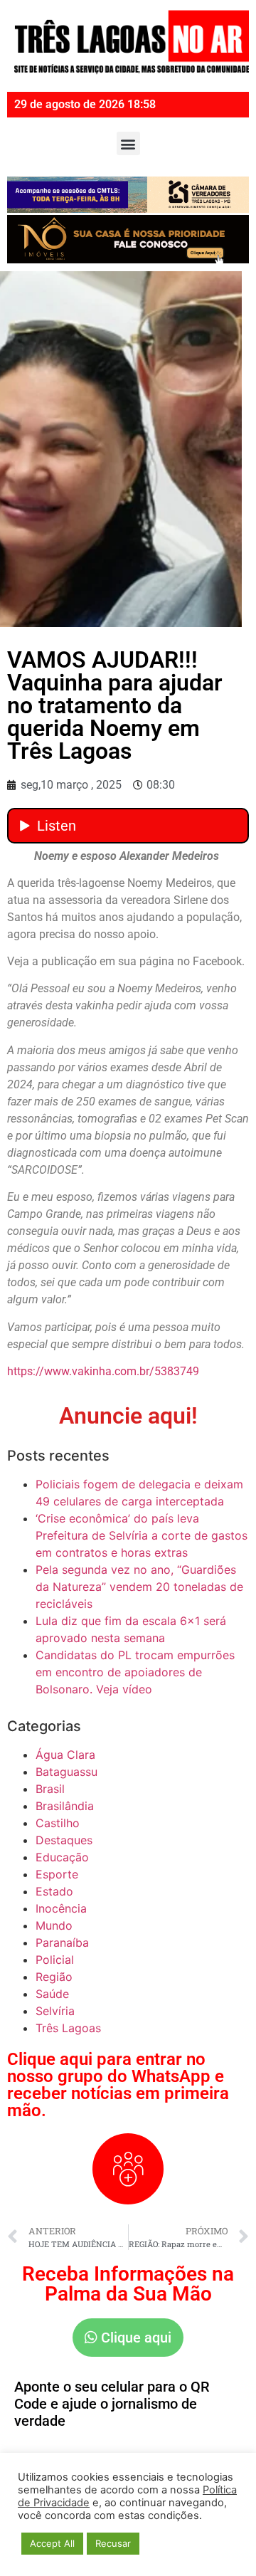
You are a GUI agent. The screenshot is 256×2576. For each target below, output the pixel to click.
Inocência (61, 1908)
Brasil (50, 1789)
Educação (62, 1857)
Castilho (58, 1823)
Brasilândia (65, 1806)
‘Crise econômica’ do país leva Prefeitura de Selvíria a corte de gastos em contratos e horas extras (142, 1535)
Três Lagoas (68, 2028)
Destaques (64, 1840)
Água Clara (65, 1755)
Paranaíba (62, 1942)
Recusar (113, 2543)
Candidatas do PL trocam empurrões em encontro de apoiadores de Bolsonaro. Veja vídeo (135, 1672)
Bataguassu (66, 1772)
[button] (128, 143)
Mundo (54, 1925)
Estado (54, 1891)
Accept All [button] (52, 2543)
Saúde (52, 1994)
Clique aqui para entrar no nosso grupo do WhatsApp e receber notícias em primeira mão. (118, 2085)
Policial (55, 1960)
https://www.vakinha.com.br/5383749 (103, 1371)
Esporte (57, 1874)
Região (54, 1977)
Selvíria (55, 2011)
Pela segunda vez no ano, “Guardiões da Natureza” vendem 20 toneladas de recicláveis (139, 1587)
